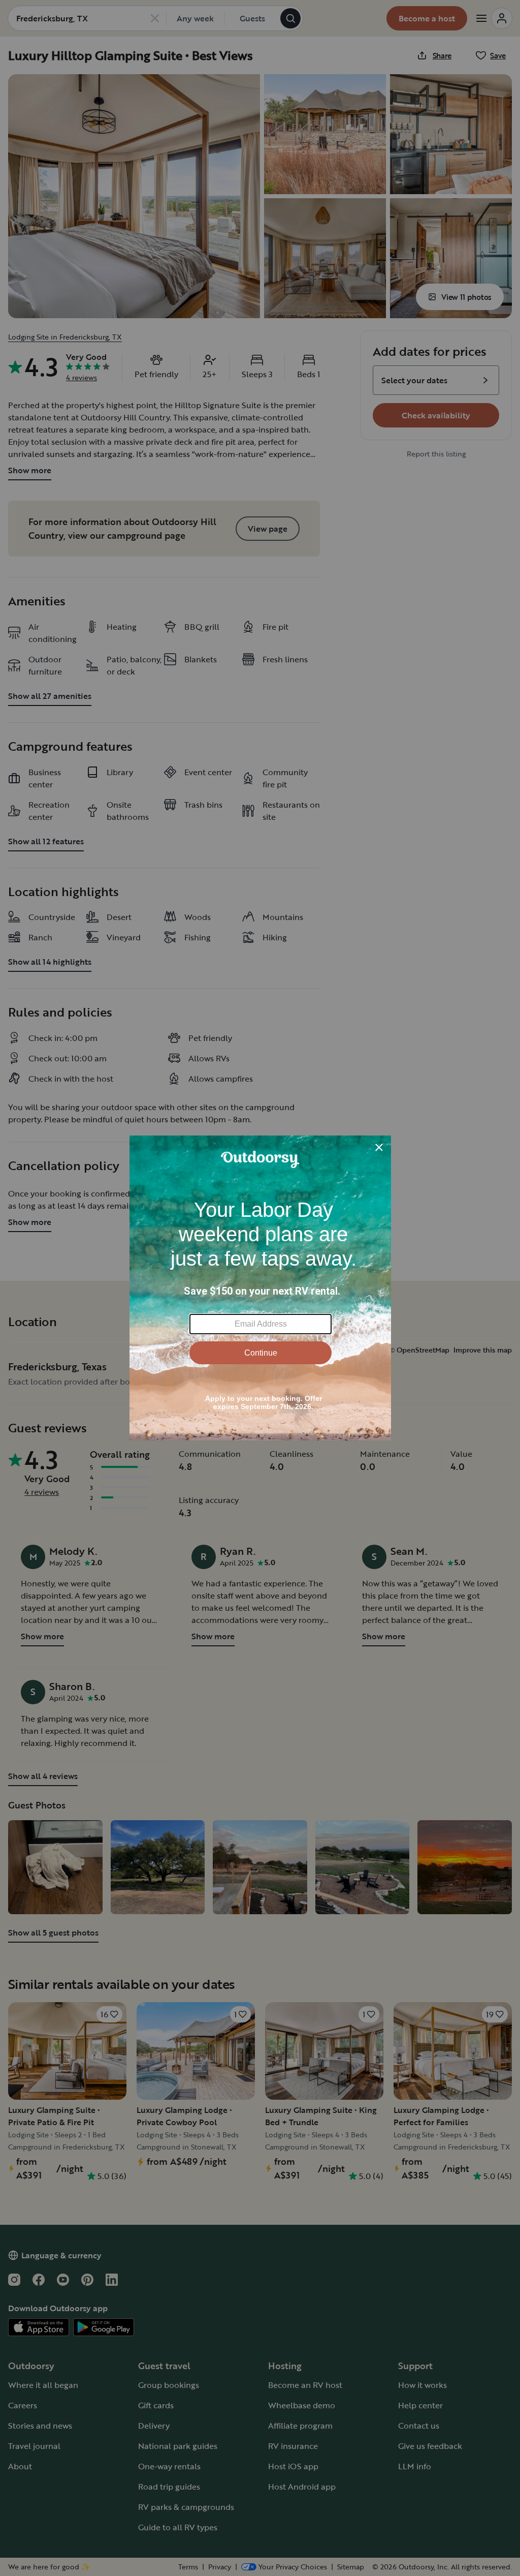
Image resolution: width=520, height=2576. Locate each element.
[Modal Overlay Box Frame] (260, 1288)
